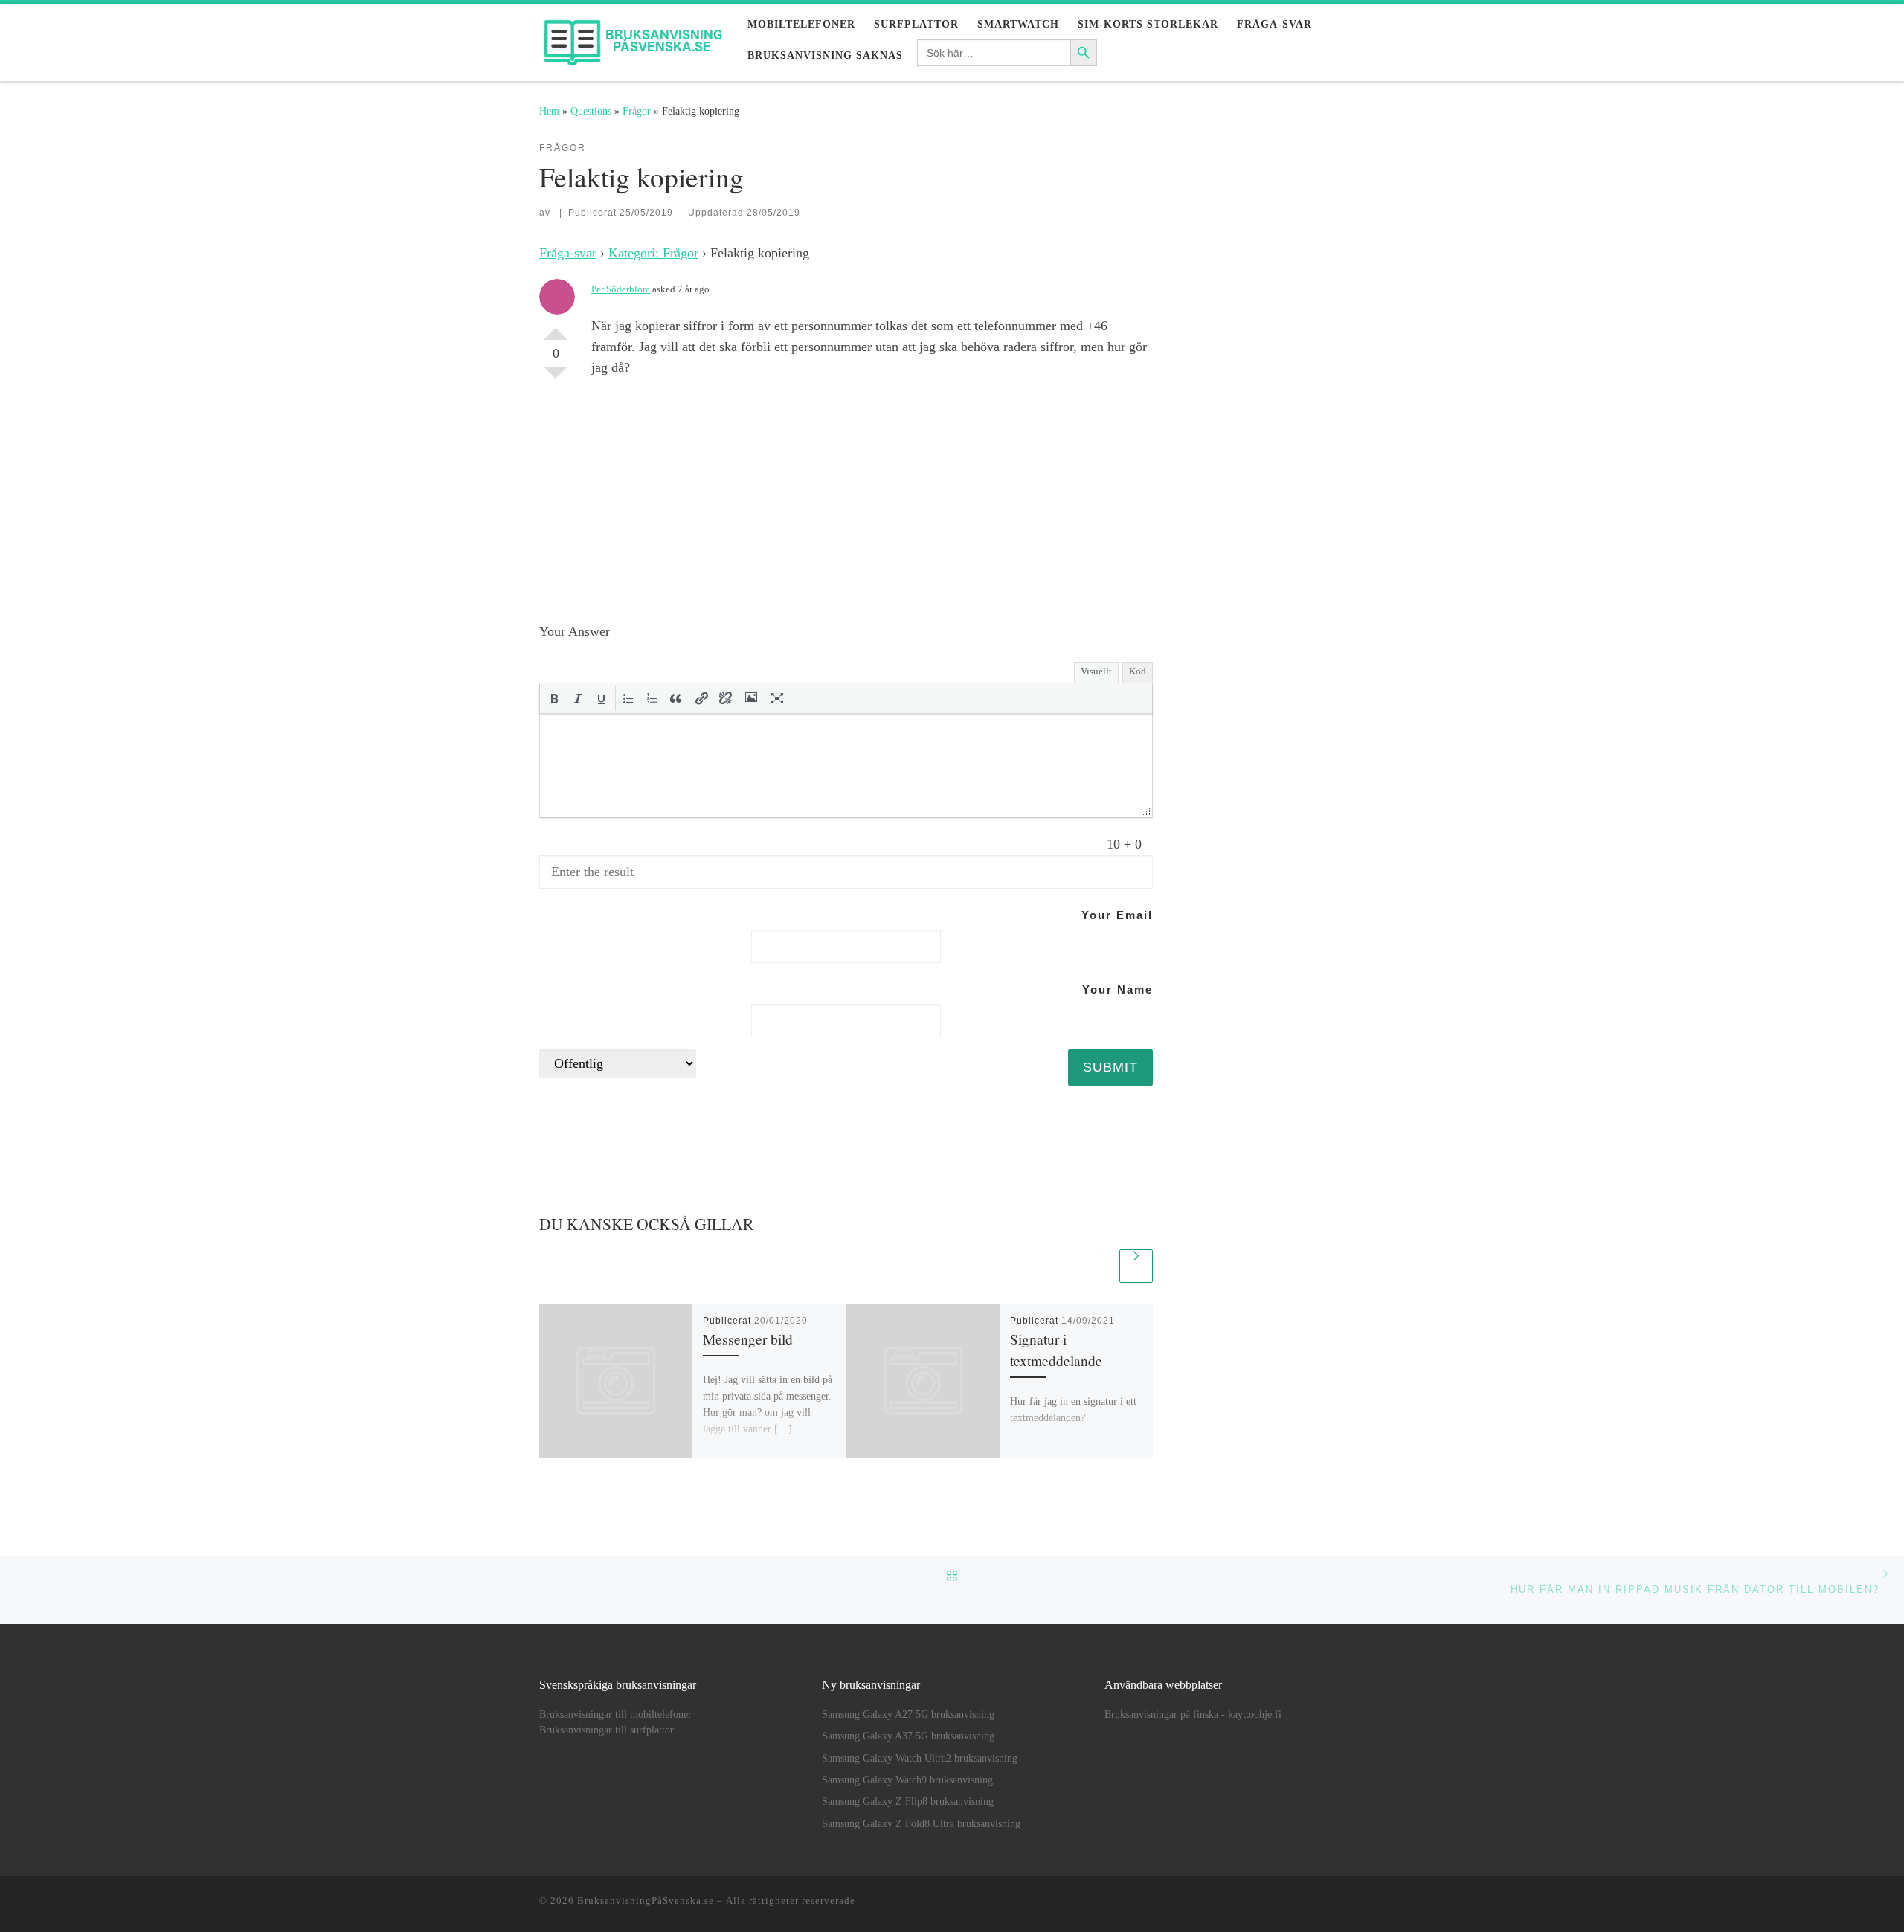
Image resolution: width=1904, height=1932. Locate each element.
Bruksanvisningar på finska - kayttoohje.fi (1193, 1714)
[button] (554, 698)
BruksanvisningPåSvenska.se (646, 1900)
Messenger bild (748, 1339)
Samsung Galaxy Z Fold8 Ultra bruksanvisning (921, 1824)
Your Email (1117, 915)
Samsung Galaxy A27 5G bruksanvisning (908, 1714)
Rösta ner (556, 379)
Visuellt (1096, 671)
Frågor (637, 111)
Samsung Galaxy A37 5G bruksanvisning (908, 1736)
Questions (591, 111)
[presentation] (554, 698)
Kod (1138, 671)
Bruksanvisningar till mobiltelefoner (615, 1714)
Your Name (1117, 989)
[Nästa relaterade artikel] (1136, 1266)
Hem (549, 111)
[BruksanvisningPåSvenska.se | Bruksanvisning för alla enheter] (632, 38)
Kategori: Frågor (653, 253)
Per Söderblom (621, 289)
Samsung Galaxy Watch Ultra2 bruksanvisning (920, 1758)
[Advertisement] (872, 495)
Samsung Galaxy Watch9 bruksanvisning (907, 1780)
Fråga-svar (568, 253)
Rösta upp (556, 328)
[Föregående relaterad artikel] (1100, 1266)
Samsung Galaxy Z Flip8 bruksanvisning (908, 1801)
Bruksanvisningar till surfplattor (607, 1730)
